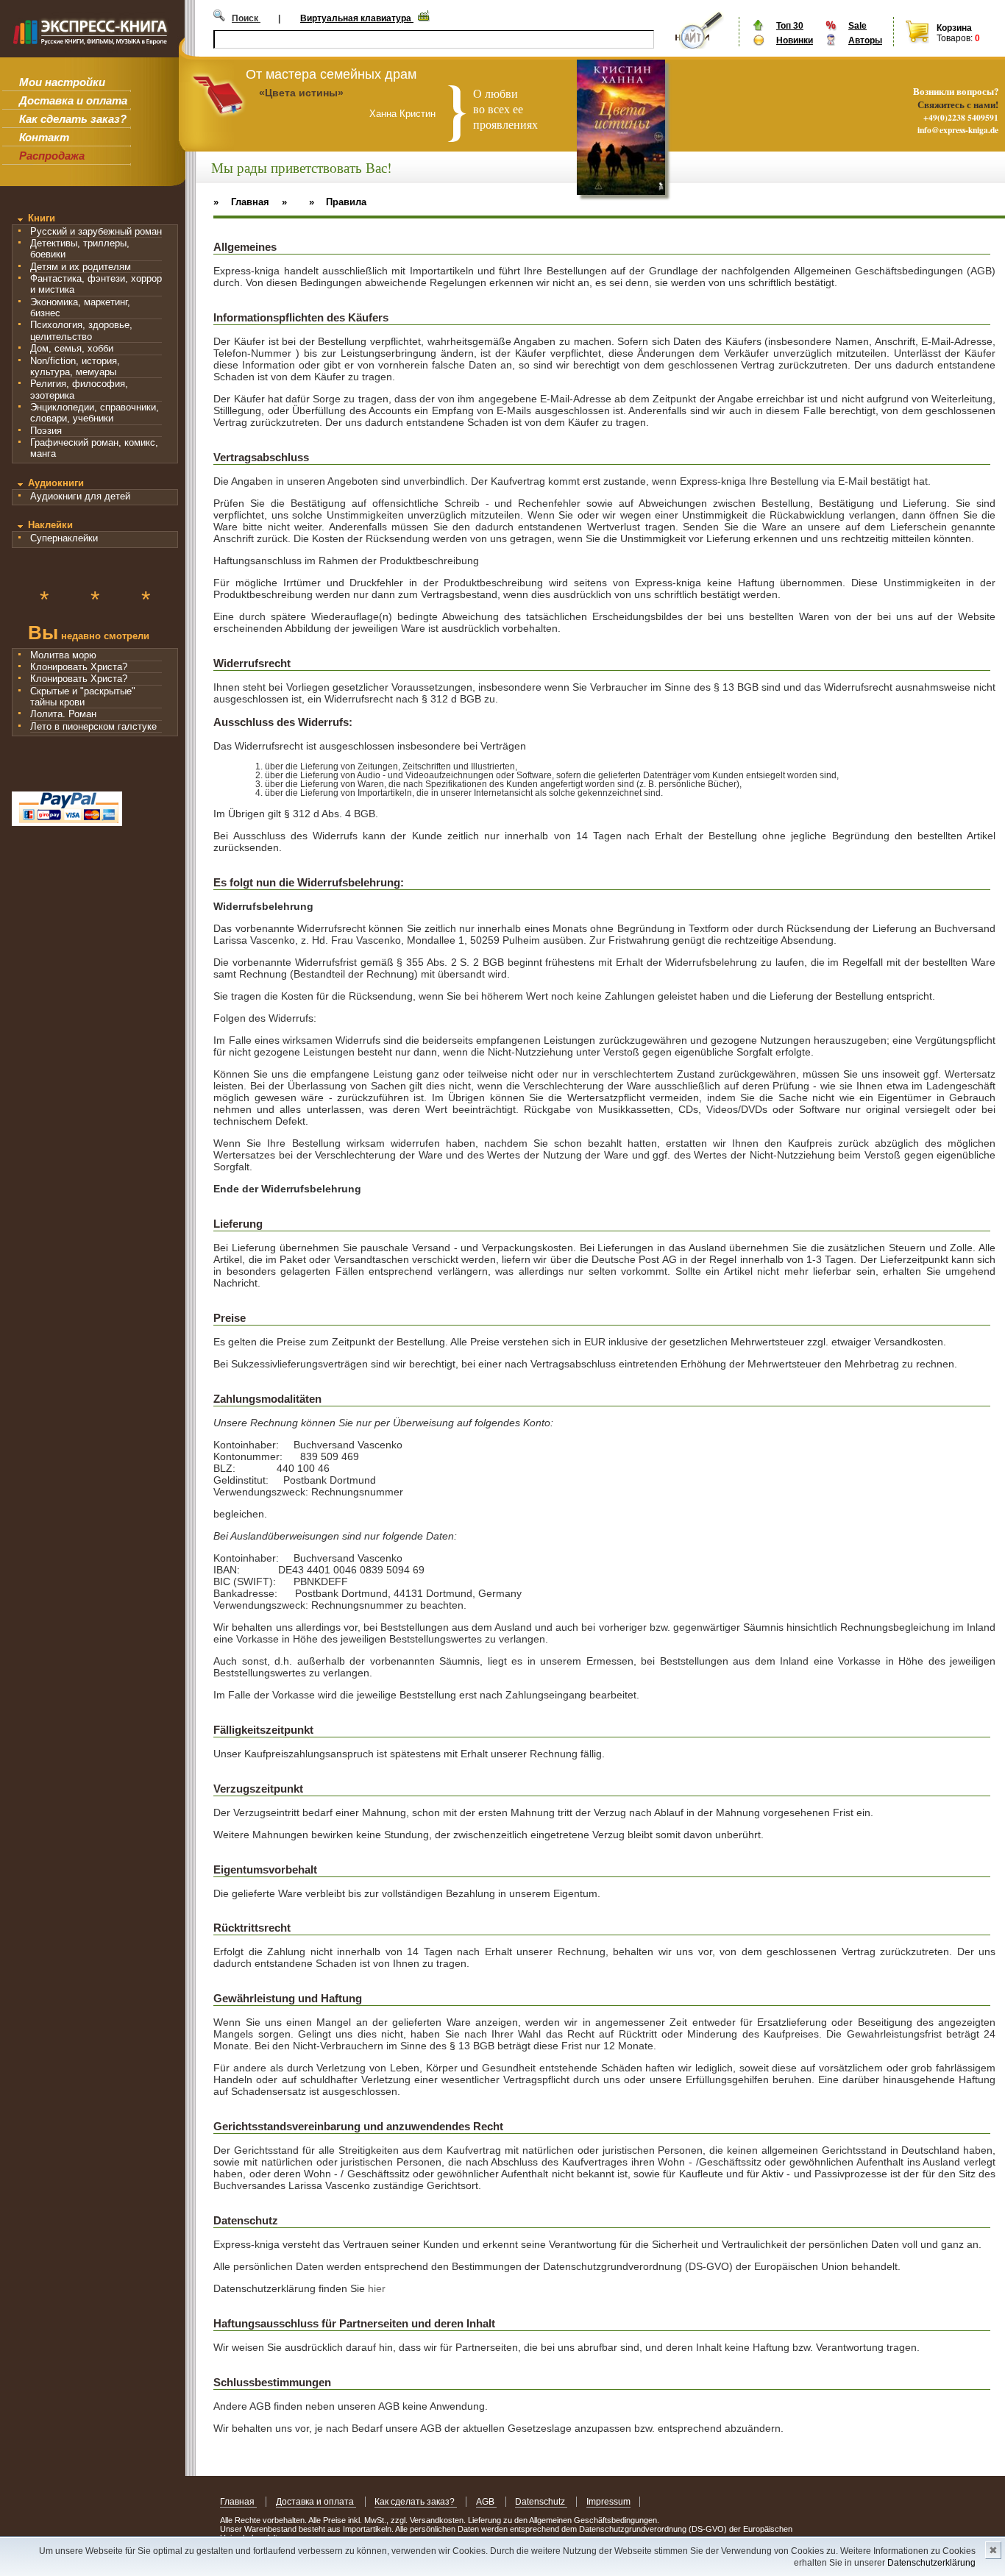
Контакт (44, 137)
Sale (857, 26)
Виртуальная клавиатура (357, 18)
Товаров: (955, 38)
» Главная (241, 202)
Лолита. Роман (63, 714)
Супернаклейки (64, 538)
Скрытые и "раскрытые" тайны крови (83, 697)
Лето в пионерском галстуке (93, 726)
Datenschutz (541, 2502)
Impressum (608, 2502)
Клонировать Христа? (79, 667)
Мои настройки (62, 82)
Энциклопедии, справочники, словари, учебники (95, 413)
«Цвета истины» (301, 93)
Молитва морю (63, 655)
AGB (486, 2502)
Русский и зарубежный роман (96, 231)
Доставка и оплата (73, 100)
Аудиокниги (56, 483)
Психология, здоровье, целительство (81, 330)
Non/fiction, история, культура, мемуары (75, 366)
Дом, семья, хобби (72, 348)
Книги (42, 218)
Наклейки (50, 525)
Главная (238, 2502)
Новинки (795, 40)
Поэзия (46, 431)
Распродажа (52, 156)
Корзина (954, 28)
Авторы (865, 40)
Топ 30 (790, 26)
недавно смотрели (89, 634)
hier (377, 2288)
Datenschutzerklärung (931, 2563)
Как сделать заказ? (73, 119)
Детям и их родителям (81, 267)
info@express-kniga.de (958, 130)
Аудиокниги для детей (80, 496)
